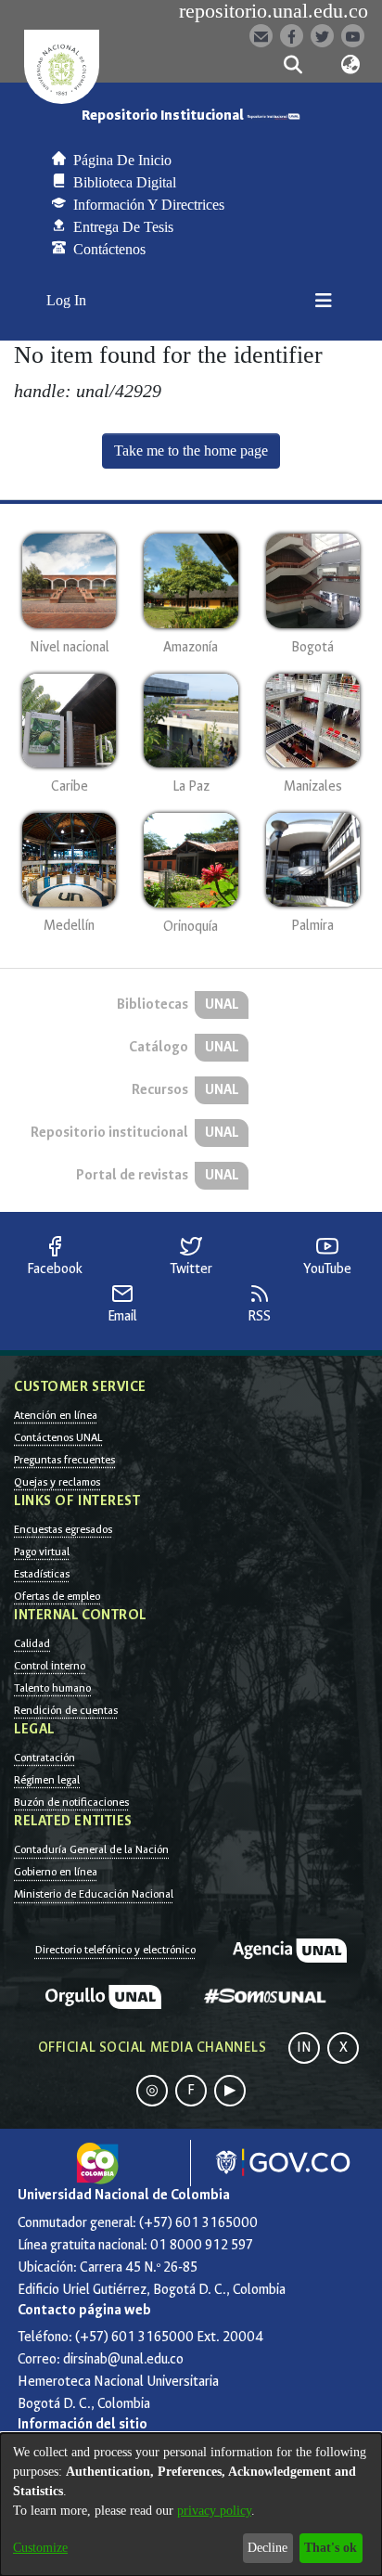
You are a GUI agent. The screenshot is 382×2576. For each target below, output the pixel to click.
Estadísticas (42, 1574)
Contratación (45, 1758)
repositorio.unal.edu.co (274, 11)
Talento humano (52, 1688)
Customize (40, 2548)
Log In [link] (67, 300)
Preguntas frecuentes (64, 1460)
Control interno (50, 1666)
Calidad (32, 1643)
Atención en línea (56, 1415)
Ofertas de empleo (57, 1596)
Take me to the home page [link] (191, 451)
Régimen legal (47, 1780)
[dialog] (191, 2505)
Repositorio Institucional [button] (164, 116)
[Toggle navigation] (324, 301)
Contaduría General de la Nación (91, 1849)
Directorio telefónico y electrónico (115, 1950)
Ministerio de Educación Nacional (94, 1894)
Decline (267, 2548)
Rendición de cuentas (66, 1710)
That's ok (331, 2548)
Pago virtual (42, 1552)
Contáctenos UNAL (58, 1437)
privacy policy (214, 2511)
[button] (293, 65)
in (304, 2048)
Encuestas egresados (63, 1529)
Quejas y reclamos (57, 1482)
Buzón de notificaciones (71, 1802)
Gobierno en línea (56, 1872)
